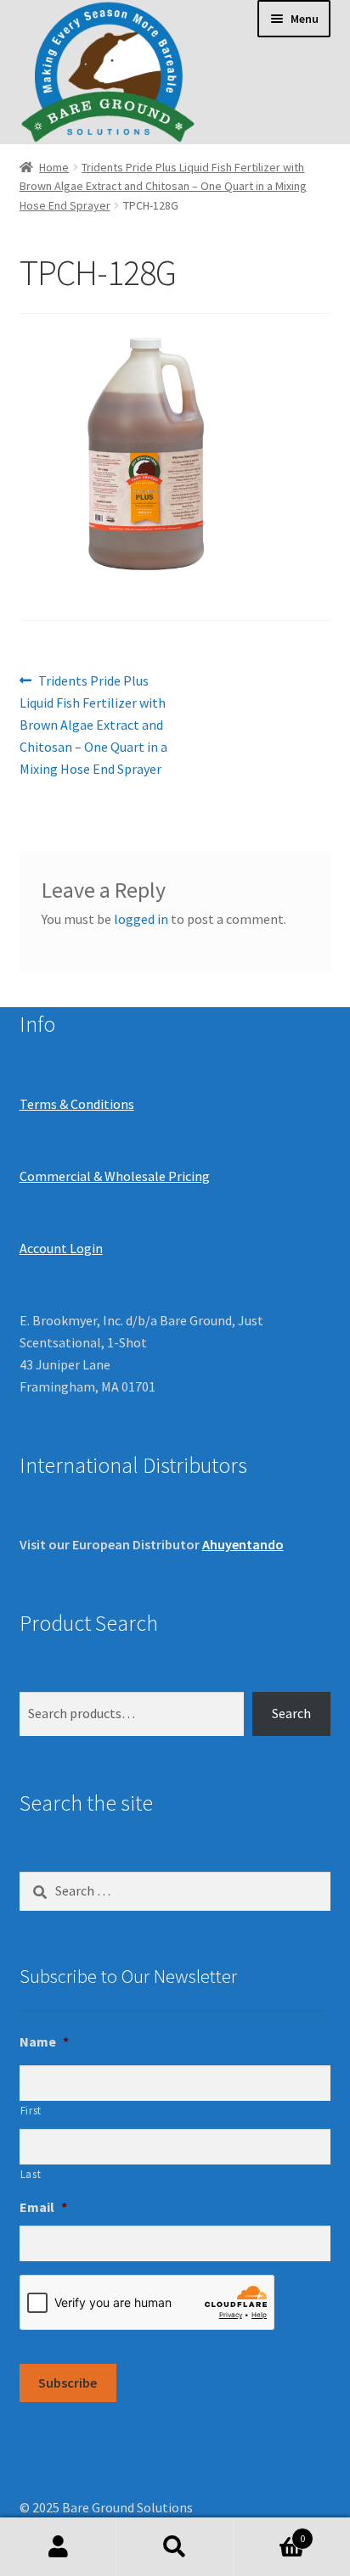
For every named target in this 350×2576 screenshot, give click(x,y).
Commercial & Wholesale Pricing (115, 1176)
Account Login (61, 1248)
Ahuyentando (243, 1544)
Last (31, 2174)
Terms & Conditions (77, 1104)
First (31, 2111)
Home (54, 167)
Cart (270, 2532)
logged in (141, 919)
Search (291, 1713)
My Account (58, 2547)
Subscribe (68, 2383)
